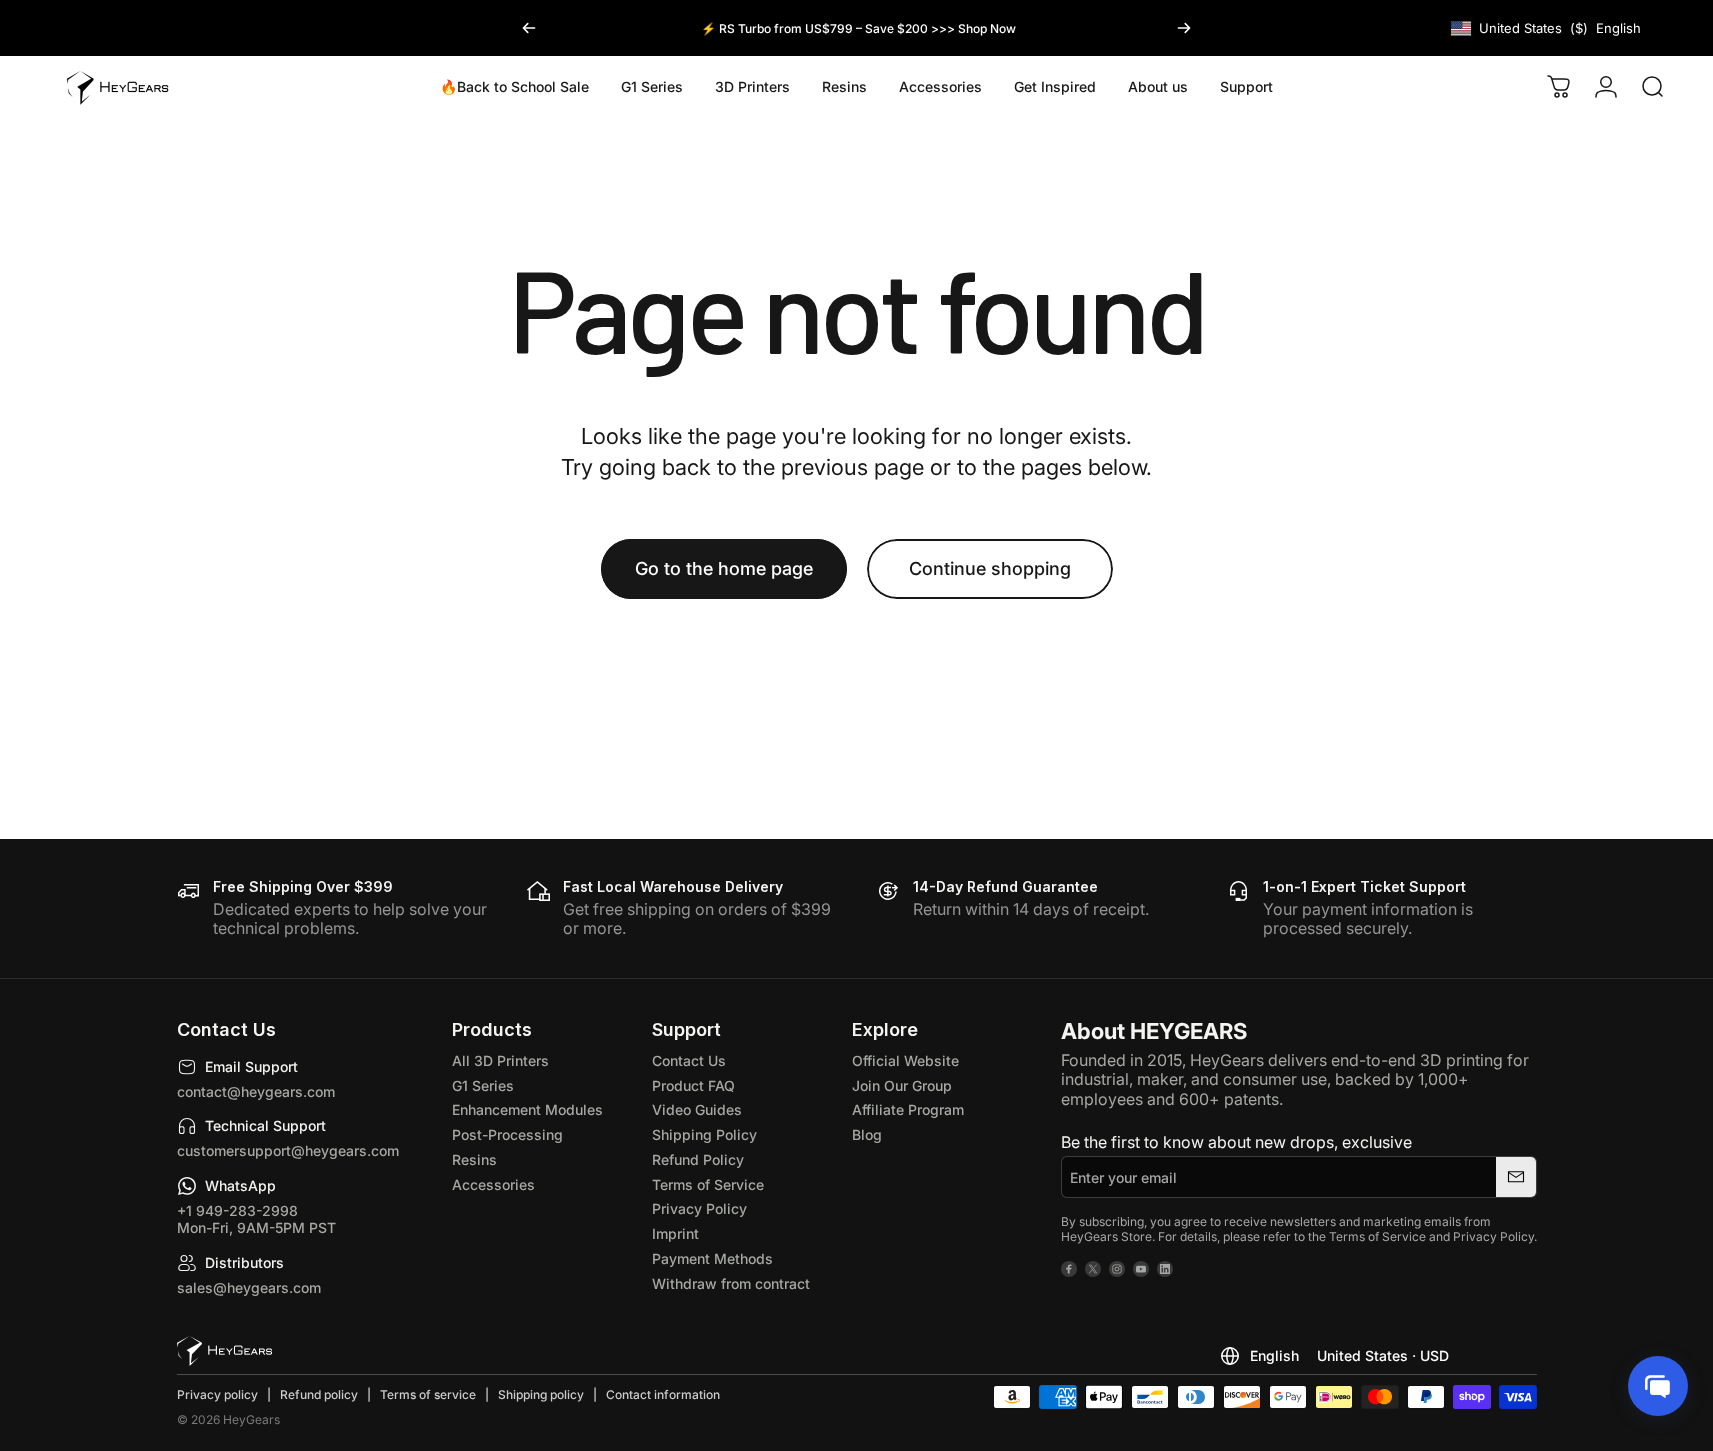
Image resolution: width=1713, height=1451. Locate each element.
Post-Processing (507, 1135)
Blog (867, 1135)
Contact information (663, 1394)
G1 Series (483, 1086)
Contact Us (689, 1061)
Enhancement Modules (527, 1110)
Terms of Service (708, 1185)
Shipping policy (541, 1394)
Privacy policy (217, 1394)
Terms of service (428, 1394)
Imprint (675, 1234)
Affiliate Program (908, 1110)
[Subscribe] (1516, 1177)
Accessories (493, 1185)
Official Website (905, 1061)
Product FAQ (693, 1086)
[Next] (1184, 28)
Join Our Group (902, 1086)
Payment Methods (712, 1259)
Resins (474, 1160)
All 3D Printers (500, 1061)
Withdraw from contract (731, 1284)
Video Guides (697, 1110)
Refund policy (319, 1394)
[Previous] (529, 28)
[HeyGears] (224, 1351)
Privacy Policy (699, 1209)
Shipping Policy (704, 1135)
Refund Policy (698, 1160)
